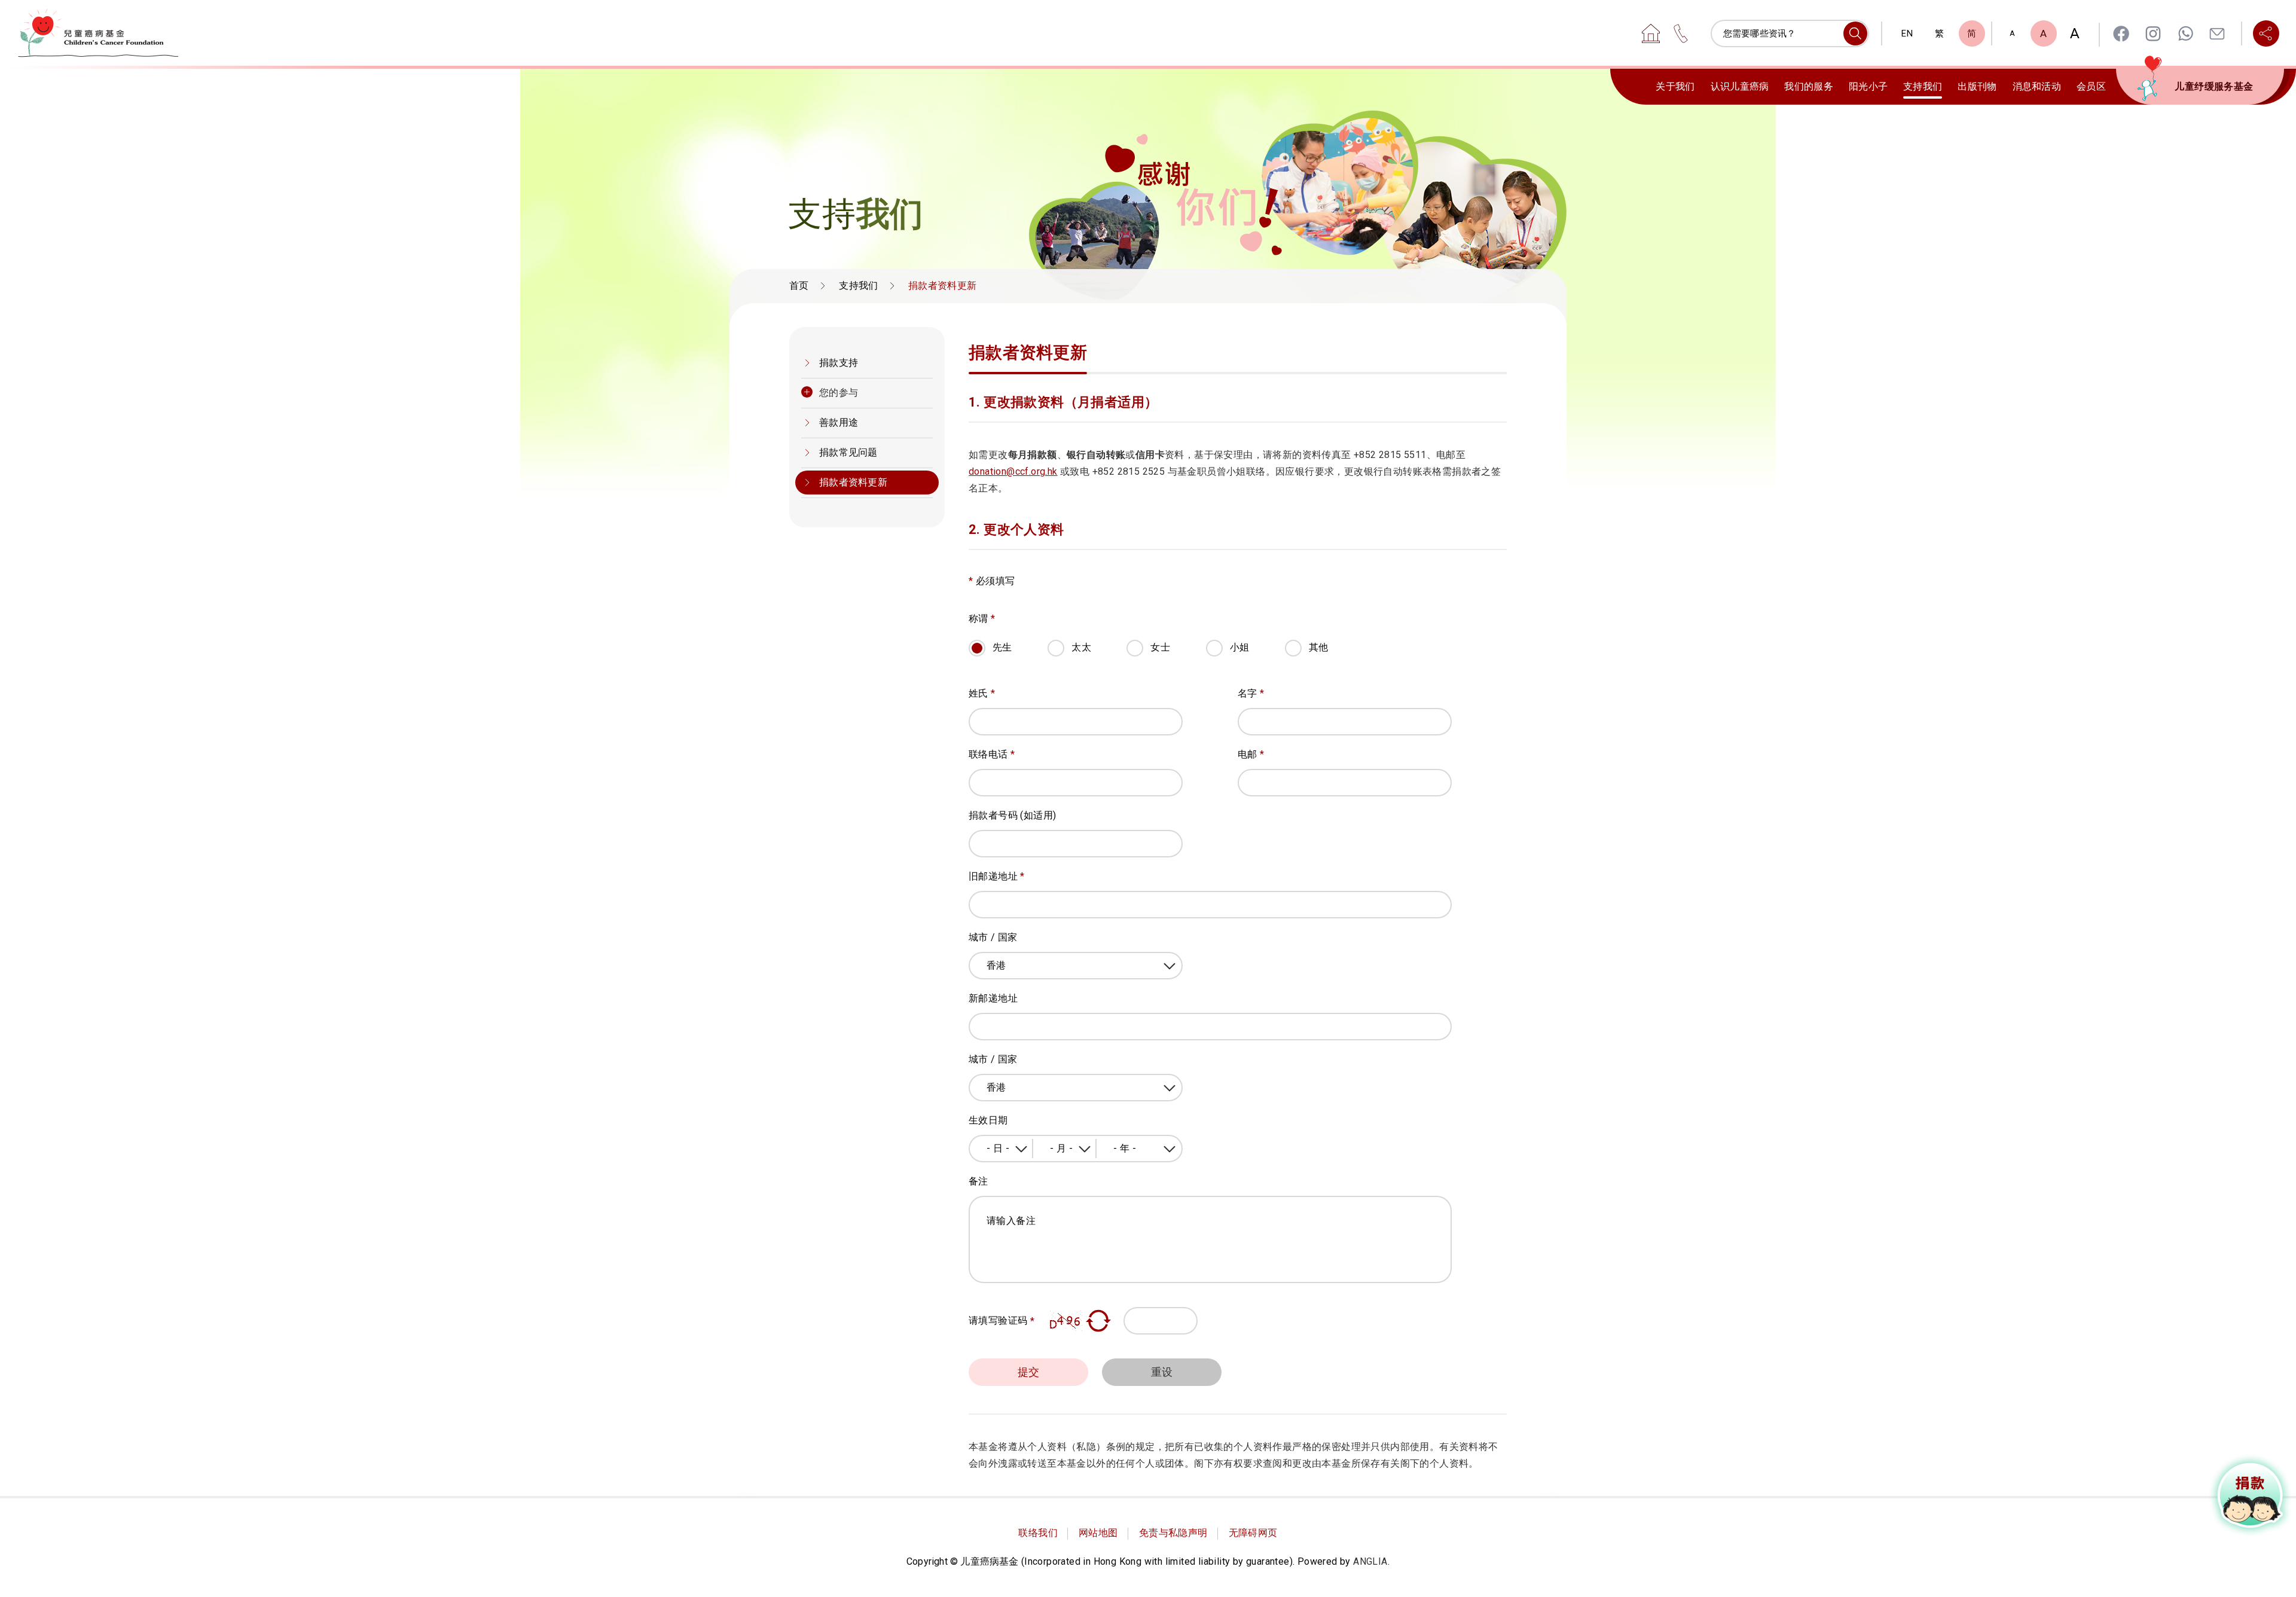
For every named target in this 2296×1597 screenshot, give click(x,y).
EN (1907, 33)
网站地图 (1098, 1533)
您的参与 (839, 393)
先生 (1002, 647)
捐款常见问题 (848, 452)
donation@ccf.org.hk (1013, 471)
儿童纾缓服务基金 (2214, 86)
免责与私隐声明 (1173, 1533)
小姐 (1240, 647)
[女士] (1165, 663)
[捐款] (2251, 1495)
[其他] (1323, 663)
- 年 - (1125, 1148)
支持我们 (1923, 86)
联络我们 (1038, 1533)
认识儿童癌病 (1740, 86)
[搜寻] (1855, 33)
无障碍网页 (1253, 1533)
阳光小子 (1868, 86)
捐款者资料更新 (853, 482)
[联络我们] (1681, 33)
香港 (996, 965)
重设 (1162, 1372)
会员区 (2091, 86)
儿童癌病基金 (98, 33)
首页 (799, 285)
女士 (1160, 647)
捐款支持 (839, 363)
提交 (1029, 1372)
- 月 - (1061, 1148)
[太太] (1086, 663)
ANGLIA (1370, 1561)
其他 (1319, 647)
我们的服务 (1809, 86)
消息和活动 (2037, 86)
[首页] (1651, 33)
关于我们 (1675, 86)
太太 (1081, 647)
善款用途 (839, 422)
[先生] (1007, 663)
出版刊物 (1977, 86)
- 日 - (998, 1148)
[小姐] (1244, 663)
